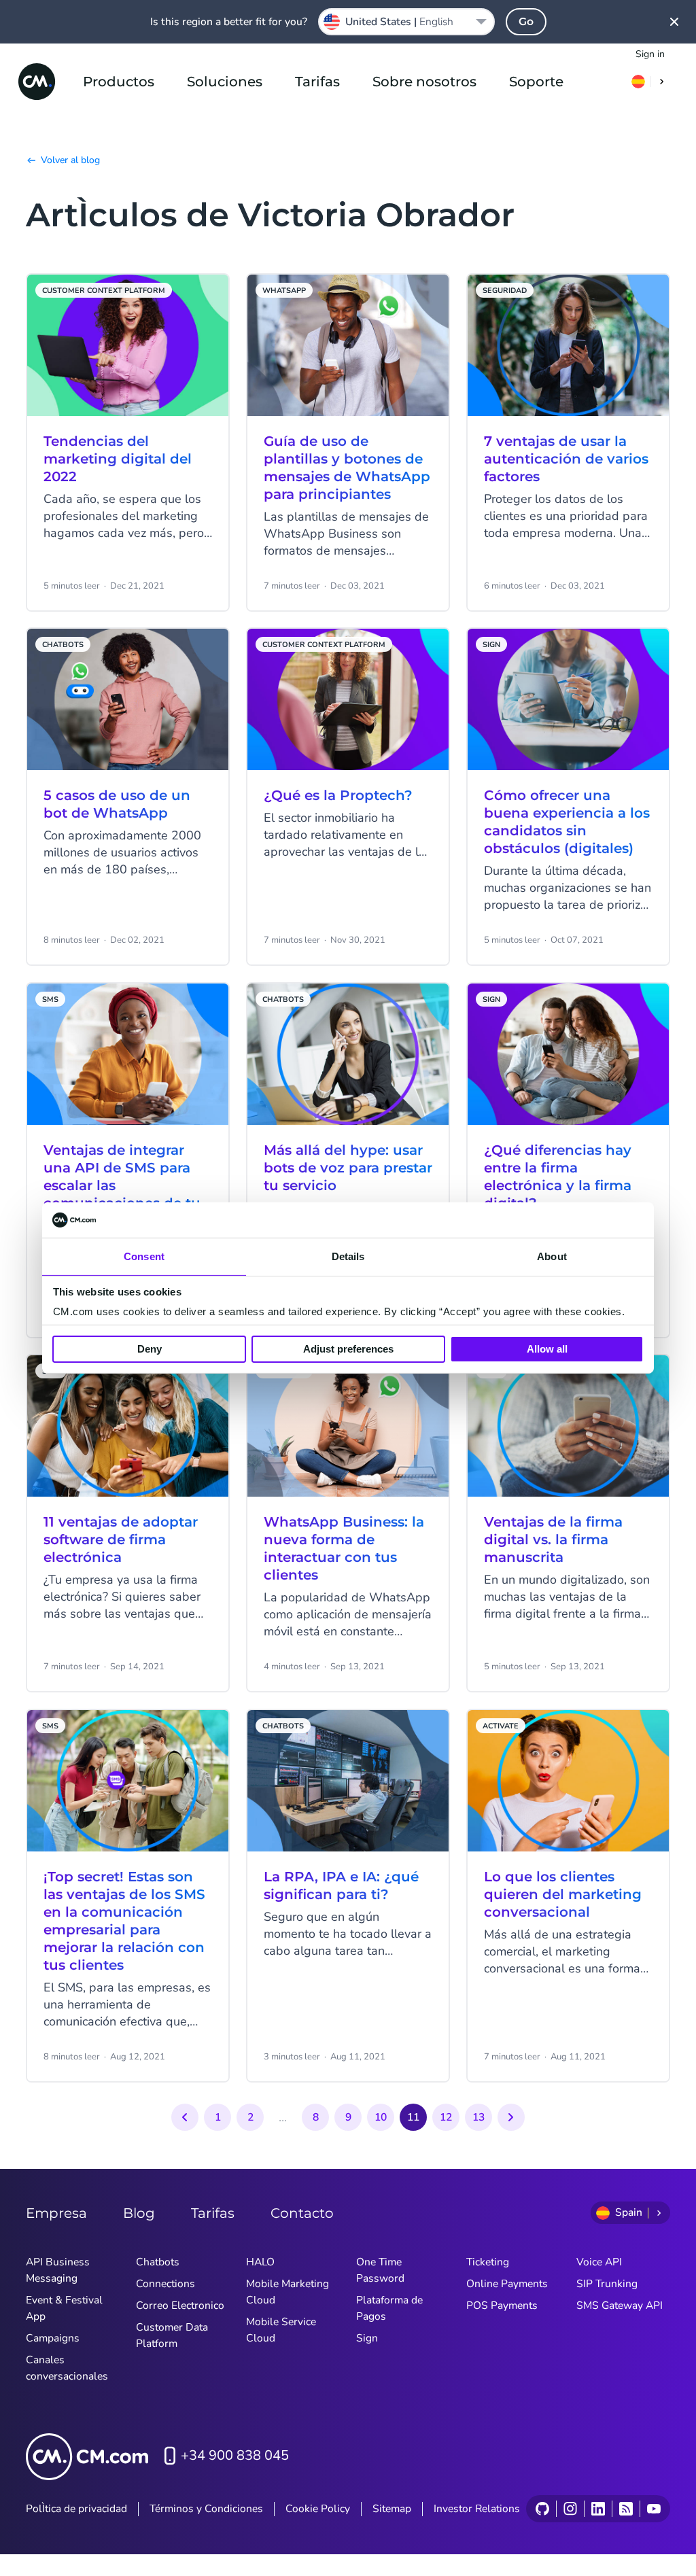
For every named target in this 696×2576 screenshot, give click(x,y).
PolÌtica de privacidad (76, 2509)
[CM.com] (37, 82)
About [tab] (552, 1256)
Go (526, 21)
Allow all (547, 1349)
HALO (260, 2262)
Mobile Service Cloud (281, 2330)
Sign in (650, 54)
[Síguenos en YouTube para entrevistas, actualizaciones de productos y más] (654, 2509)
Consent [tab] (144, 1256)
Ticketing (488, 2262)
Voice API (599, 2262)
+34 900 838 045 (235, 2455)
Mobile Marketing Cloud (288, 2292)
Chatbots (158, 2262)
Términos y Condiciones (206, 2509)
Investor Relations (477, 2509)
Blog (139, 2213)
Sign (367, 2338)
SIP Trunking (607, 2284)
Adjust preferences (348, 1349)
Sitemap (392, 2509)
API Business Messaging (58, 2270)
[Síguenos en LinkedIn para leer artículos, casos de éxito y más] (598, 2509)
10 (381, 2117)
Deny (150, 1349)
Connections (166, 2284)
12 (446, 2117)
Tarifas (317, 82)
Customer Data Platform (172, 2335)
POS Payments (502, 2305)
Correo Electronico (180, 2305)
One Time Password (380, 2270)
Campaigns (53, 2338)
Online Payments (507, 2284)
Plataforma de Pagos (389, 2308)
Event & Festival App (64, 2308)
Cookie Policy (318, 2509)
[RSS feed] (626, 2509)
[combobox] (406, 22)
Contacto (302, 2213)
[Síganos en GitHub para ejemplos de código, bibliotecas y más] (542, 2509)
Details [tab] (348, 1256)
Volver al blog (70, 160)
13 (478, 2117)
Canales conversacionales (67, 2368)
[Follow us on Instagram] (570, 2509)
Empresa (56, 2213)
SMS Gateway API (620, 2305)
